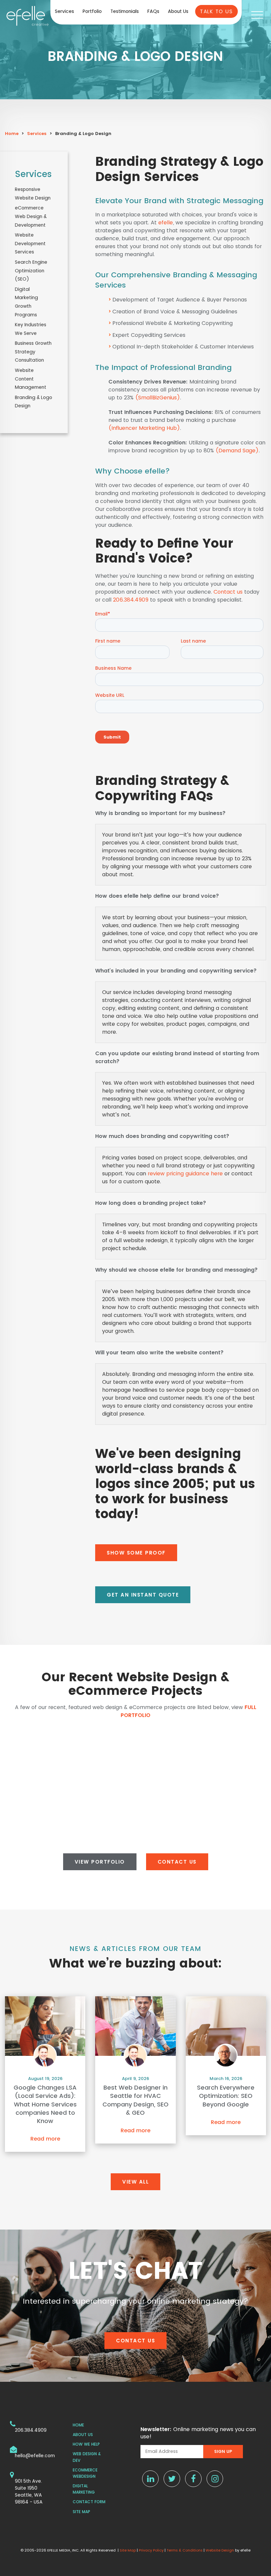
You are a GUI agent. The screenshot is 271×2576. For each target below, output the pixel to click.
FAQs (153, 11)
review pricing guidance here (185, 1174)
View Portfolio (100, 1862)
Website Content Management (31, 379)
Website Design (220, 2550)
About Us (178, 11)
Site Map (81, 2512)
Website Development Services (30, 243)
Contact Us (177, 1862)
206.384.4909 (131, 600)
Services (64, 11)
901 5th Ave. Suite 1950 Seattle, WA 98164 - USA (29, 2491)
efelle (166, 223)
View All (135, 2182)
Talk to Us (216, 11)
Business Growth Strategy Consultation (33, 352)
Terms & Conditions (185, 2550)
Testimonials (125, 11)
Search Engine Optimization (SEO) (31, 271)
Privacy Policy (151, 2550)
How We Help (86, 2444)
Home (12, 134)
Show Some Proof (136, 1553)
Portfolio (92, 11)
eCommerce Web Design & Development (31, 216)
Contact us (228, 592)
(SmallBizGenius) (158, 398)
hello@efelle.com (35, 2456)
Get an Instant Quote (143, 1595)
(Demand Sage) (237, 451)
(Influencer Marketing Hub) (144, 428)
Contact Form (89, 2502)
